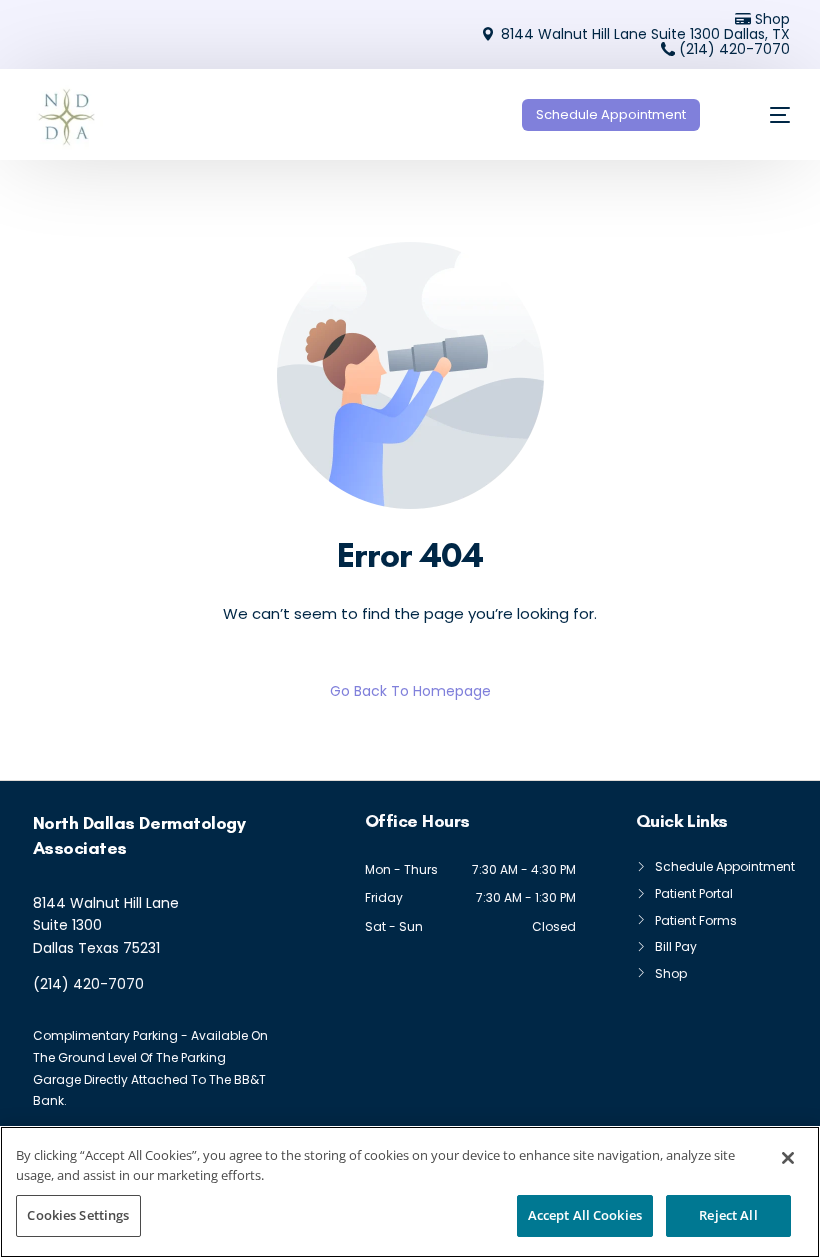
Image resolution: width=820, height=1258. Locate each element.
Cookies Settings (78, 1215)
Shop (772, 19)
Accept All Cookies (585, 1215)
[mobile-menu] (762, 115)
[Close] (788, 1158)
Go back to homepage (410, 691)
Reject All (728, 1215)
